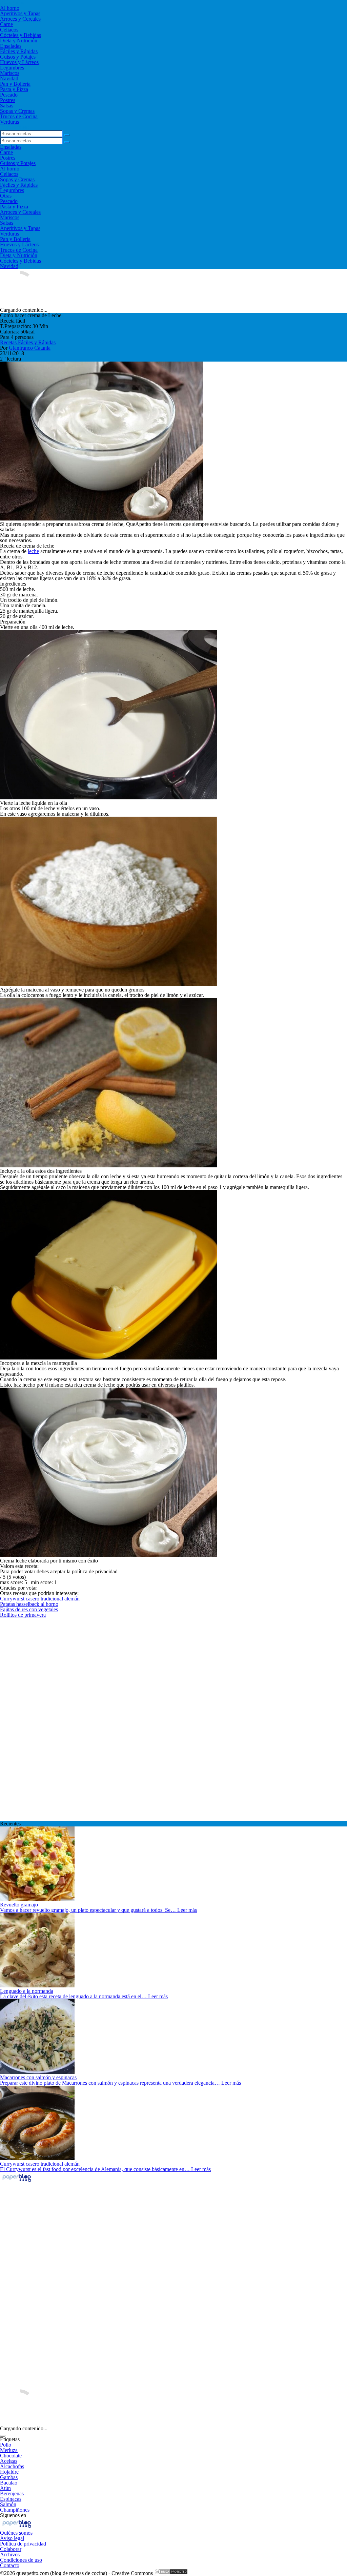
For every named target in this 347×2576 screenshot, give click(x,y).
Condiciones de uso (21, 2560)
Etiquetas (10, 2439)
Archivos (10, 2554)
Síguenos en (13, 2515)
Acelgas (9, 2461)
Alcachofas (12, 2466)
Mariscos (10, 73)
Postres (8, 100)
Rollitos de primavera (23, 1615)
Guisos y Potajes (18, 57)
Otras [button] (6, 196)
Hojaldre (9, 2472)
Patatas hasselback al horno (29, 1604)
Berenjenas (12, 2493)
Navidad (9, 78)
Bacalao (9, 2483)
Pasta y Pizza (14, 89)
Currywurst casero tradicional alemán (40, 1599)
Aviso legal (12, 2538)
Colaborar (11, 2549)
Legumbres (12, 68)
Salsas (7, 106)
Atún (5, 2488)
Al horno (10, 8)
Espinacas (11, 2499)
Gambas (9, 2477)
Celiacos (9, 30)
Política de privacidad (23, 2544)
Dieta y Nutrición (19, 40)
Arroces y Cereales (20, 19)
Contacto (10, 2565)
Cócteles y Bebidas (21, 35)
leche (33, 551)
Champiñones (15, 2510)
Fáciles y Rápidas (19, 51)
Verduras (9, 122)
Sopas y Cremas (17, 111)
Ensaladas (11, 46)
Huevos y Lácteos (19, 62)
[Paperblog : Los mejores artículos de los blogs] (17, 2181)
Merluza (9, 2450)
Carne (6, 24)
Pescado (9, 95)
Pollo (6, 2445)
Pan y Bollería (15, 84)
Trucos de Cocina (19, 116)
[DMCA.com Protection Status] (171, 2573)
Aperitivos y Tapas (20, 13)
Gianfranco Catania (30, 348)
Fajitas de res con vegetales (29, 1609)
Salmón (8, 2504)
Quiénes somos (16, 2533)
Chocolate (11, 2456)
